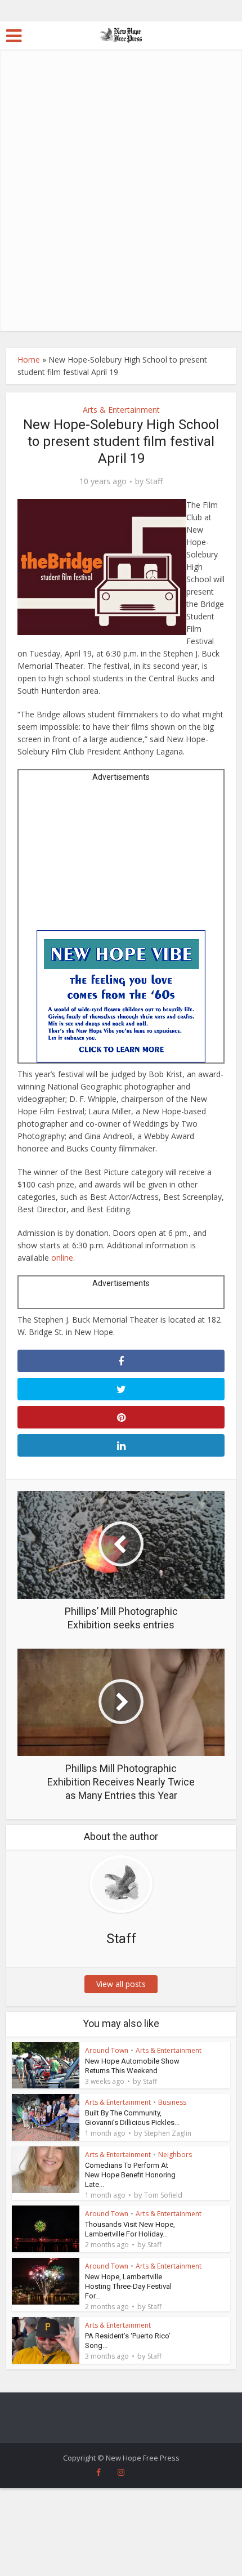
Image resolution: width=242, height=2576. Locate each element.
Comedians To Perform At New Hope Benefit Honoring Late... (130, 2175)
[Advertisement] (121, 204)
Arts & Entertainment (121, 410)
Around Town (107, 2050)
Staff (154, 481)
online (62, 1258)
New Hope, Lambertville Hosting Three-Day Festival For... (128, 2286)
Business (172, 2102)
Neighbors (175, 2155)
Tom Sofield (163, 2195)
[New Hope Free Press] (121, 34)
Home (29, 360)
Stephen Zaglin (168, 2133)
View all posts (121, 1984)
